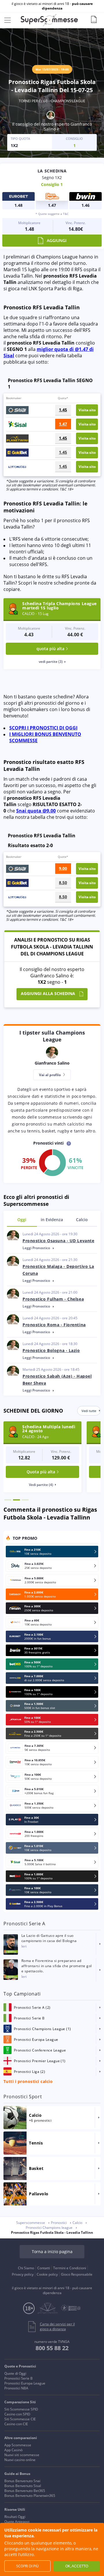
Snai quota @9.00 (36, 811)
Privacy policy (23, 2274)
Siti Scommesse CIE (20, 2419)
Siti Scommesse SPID (21, 2409)
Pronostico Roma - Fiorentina (54, 1325)
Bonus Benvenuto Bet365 (25, 2491)
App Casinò (13, 2450)
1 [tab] (8, 1500)
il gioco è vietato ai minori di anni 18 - (52, 6)
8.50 (63, 882)
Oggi (22, 1220)
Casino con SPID (17, 2414)
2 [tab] (16, 1500)
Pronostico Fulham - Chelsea (53, 1299)
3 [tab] (25, 1500)
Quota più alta (41, 1472)
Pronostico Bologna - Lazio (51, 1350)
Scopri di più (27, 2566)
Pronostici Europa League (25, 2383)
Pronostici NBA (16, 2388)
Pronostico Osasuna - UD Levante (58, 1241)
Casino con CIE (16, 2424)
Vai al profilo (50, 1075)
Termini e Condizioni (70, 2268)
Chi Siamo (26, 2268)
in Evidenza (52, 1220)
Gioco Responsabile (77, 2274)
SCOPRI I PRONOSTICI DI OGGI (43, 728)
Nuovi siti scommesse (22, 2455)
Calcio (82, 1220)
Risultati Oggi (15, 2517)
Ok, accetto (77, 2566)
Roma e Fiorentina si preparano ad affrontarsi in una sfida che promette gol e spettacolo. (57, 1966)
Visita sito (87, 410)
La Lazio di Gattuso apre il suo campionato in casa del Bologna (49, 1938)
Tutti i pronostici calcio (28, 2081)
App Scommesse (18, 2445)
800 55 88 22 (52, 2348)
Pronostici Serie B (18, 2378)
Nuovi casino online (20, 2460)
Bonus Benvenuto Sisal (23, 2486)
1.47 (63, 424)
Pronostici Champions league (49, 2228)
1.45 (63, 410)
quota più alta (50, 649)
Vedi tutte (89, 1411)
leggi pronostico (37, 1248)
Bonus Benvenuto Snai (22, 2481)
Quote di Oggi (15, 2373)
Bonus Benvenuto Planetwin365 (30, 2496)
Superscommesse (31, 2223)
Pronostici (59, 2223)
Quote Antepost (17, 2522)
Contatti (44, 2268)
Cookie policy (47, 2274)
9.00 (63, 868)
